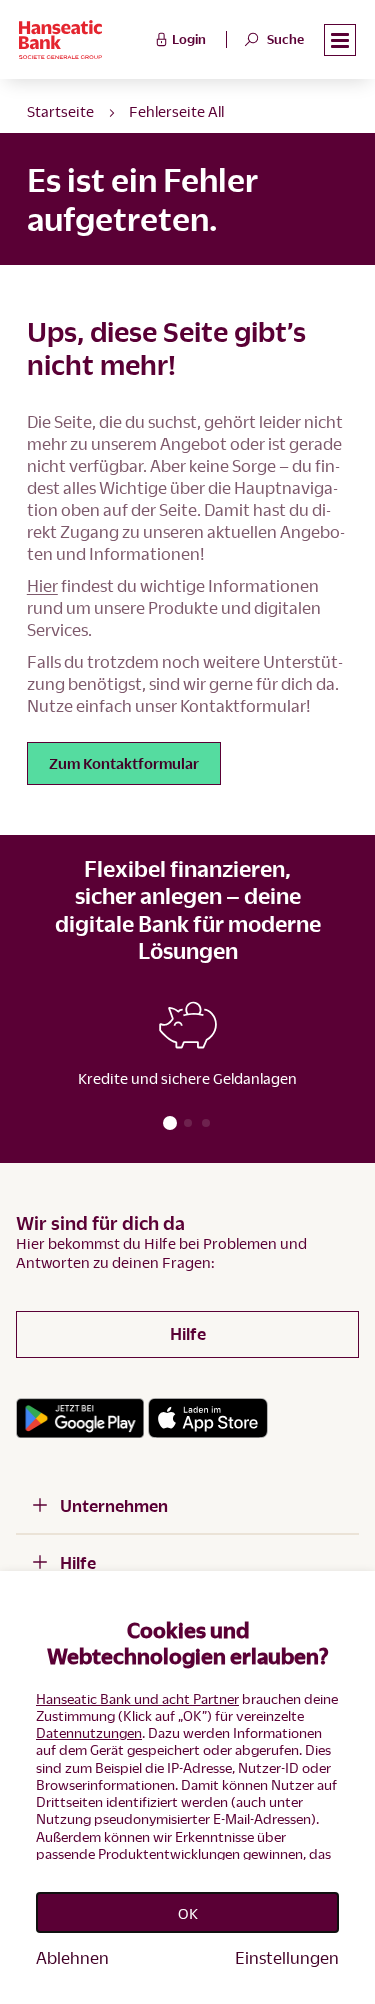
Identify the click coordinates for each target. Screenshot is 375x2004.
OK (188, 1913)
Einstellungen (287, 1957)
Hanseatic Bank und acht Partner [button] (137, 1698)
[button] (340, 40)
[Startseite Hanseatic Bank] (84, 39)
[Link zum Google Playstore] (80, 1418)
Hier (42, 585)
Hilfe (188, 1333)
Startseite (60, 111)
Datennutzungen (89, 1732)
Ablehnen (72, 1957)
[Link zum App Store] (208, 1418)
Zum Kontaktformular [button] (124, 763)
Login (189, 39)
